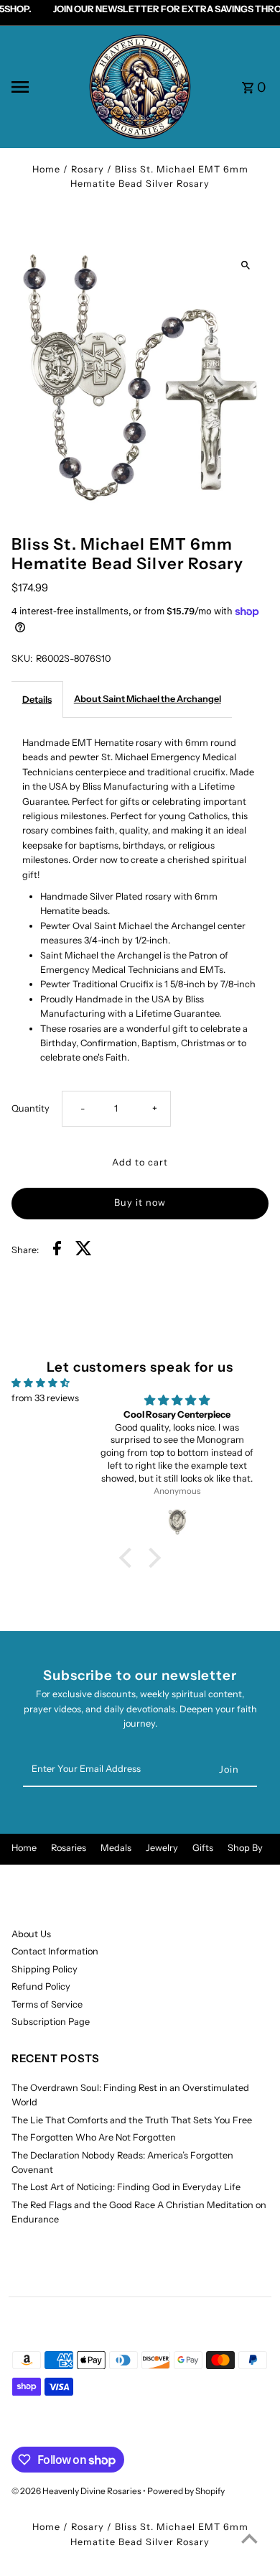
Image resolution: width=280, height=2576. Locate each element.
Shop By (245, 1848)
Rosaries (69, 1848)
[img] (41, 1383)
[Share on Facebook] (57, 1250)
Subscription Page (51, 2022)
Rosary (88, 169)
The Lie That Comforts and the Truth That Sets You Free (132, 2120)
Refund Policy (41, 1986)
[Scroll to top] (249, 2538)
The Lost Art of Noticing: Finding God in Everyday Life (126, 2187)
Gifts (203, 1848)
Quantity (31, 1108)
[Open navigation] (44, 87)
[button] (129, 1558)
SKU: (22, 659)
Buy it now (140, 1202)
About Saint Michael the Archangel (148, 699)
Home (46, 169)
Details (37, 700)
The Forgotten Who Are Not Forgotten (94, 2137)
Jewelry (162, 1848)
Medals (116, 1848)
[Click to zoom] (245, 266)
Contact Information (55, 1951)
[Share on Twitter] (84, 1250)
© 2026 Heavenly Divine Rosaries (77, 2491)
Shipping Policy (45, 1969)
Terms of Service (47, 2004)
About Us (31, 1934)
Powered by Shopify (186, 2491)
